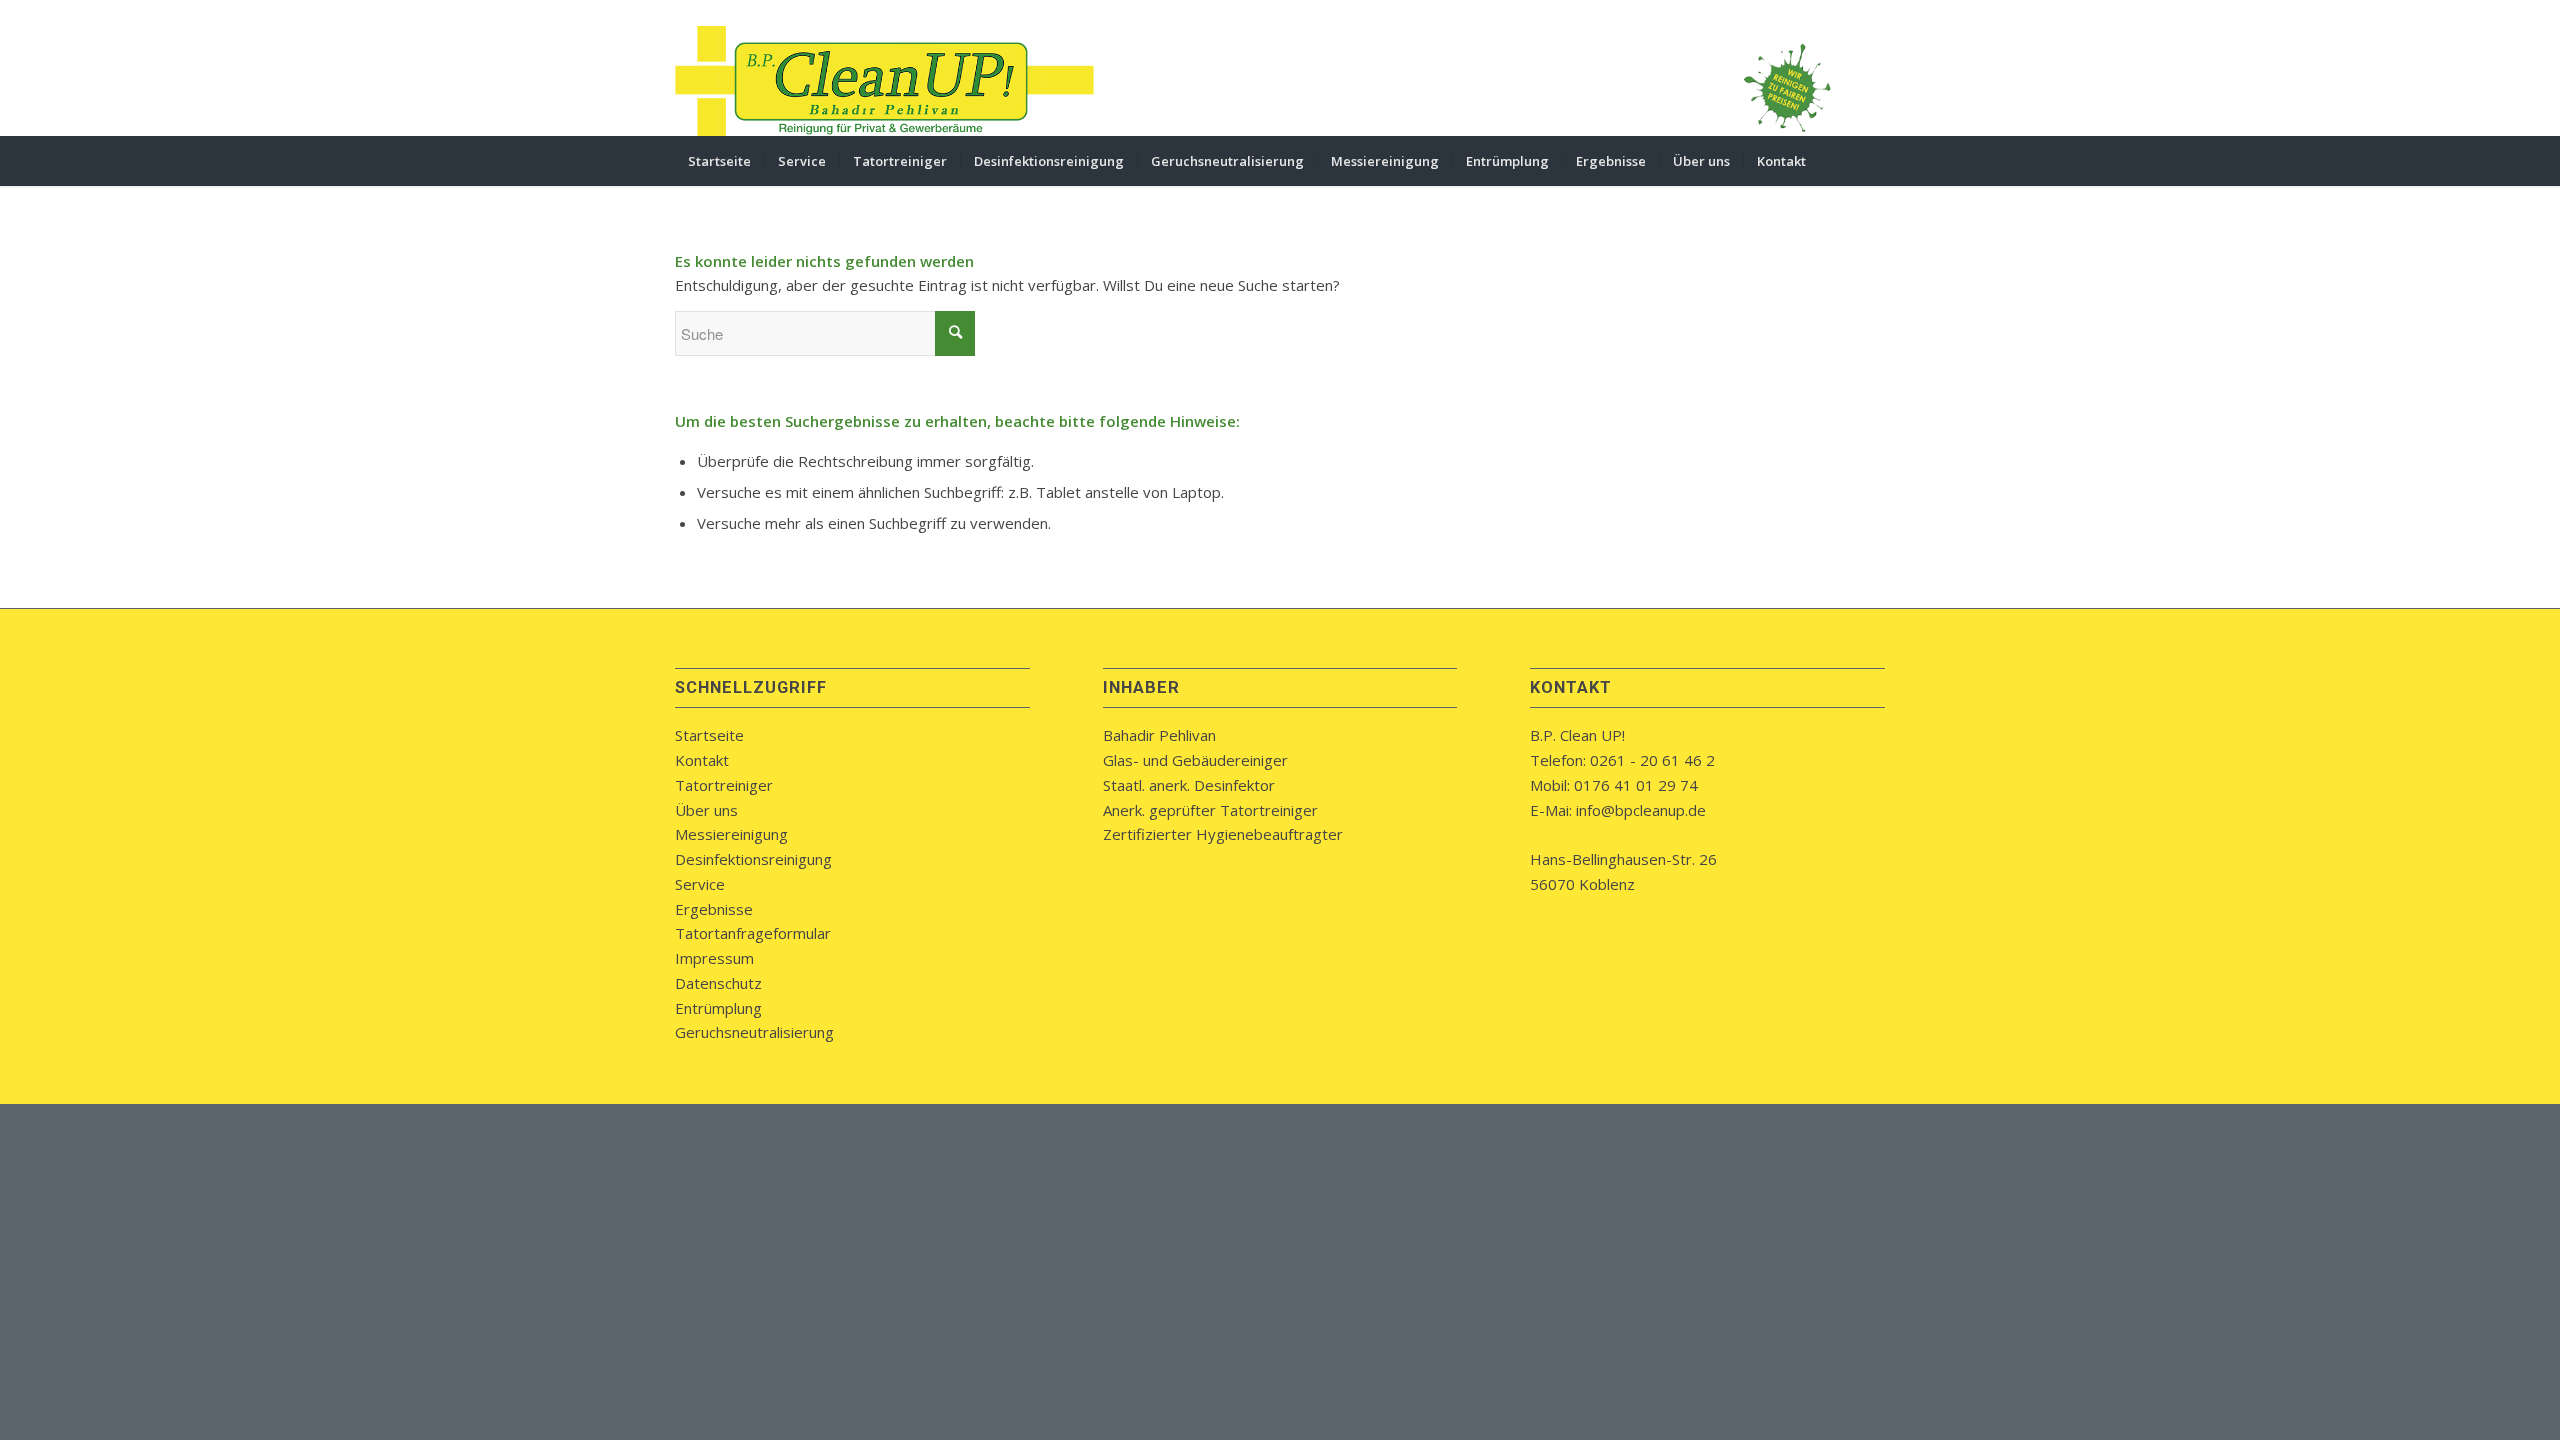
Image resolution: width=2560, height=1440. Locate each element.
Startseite (709, 735)
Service (700, 884)
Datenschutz (718, 983)
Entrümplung (718, 1008)
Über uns (706, 810)
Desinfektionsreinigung (753, 859)
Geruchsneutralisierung (754, 1032)
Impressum (714, 958)
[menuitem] (719, 161)
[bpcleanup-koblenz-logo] (885, 81)
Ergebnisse (714, 909)
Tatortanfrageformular (753, 933)
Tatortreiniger (724, 785)
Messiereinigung (731, 834)
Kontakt (702, 760)
